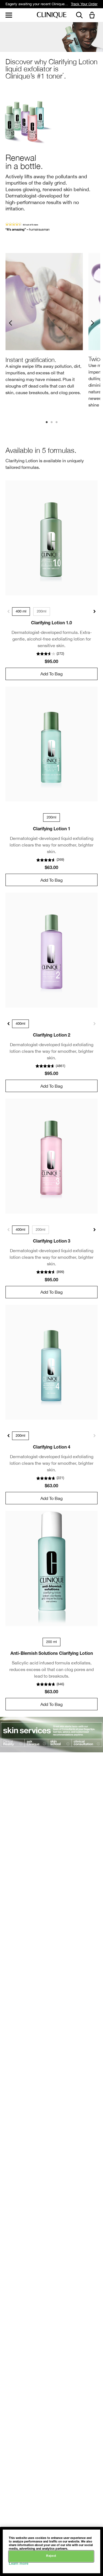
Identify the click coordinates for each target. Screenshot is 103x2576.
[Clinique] (52, 15)
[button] (93, 16)
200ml (42, 611)
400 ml (21, 611)
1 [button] (47, 423)
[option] (44, 326)
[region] (51, 2551)
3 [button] (57, 423)
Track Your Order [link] (84, 4)
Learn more (19, 2564)
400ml (20, 1024)
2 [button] (52, 423)
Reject (51, 2556)
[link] (51, 538)
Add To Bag (51, 674)
